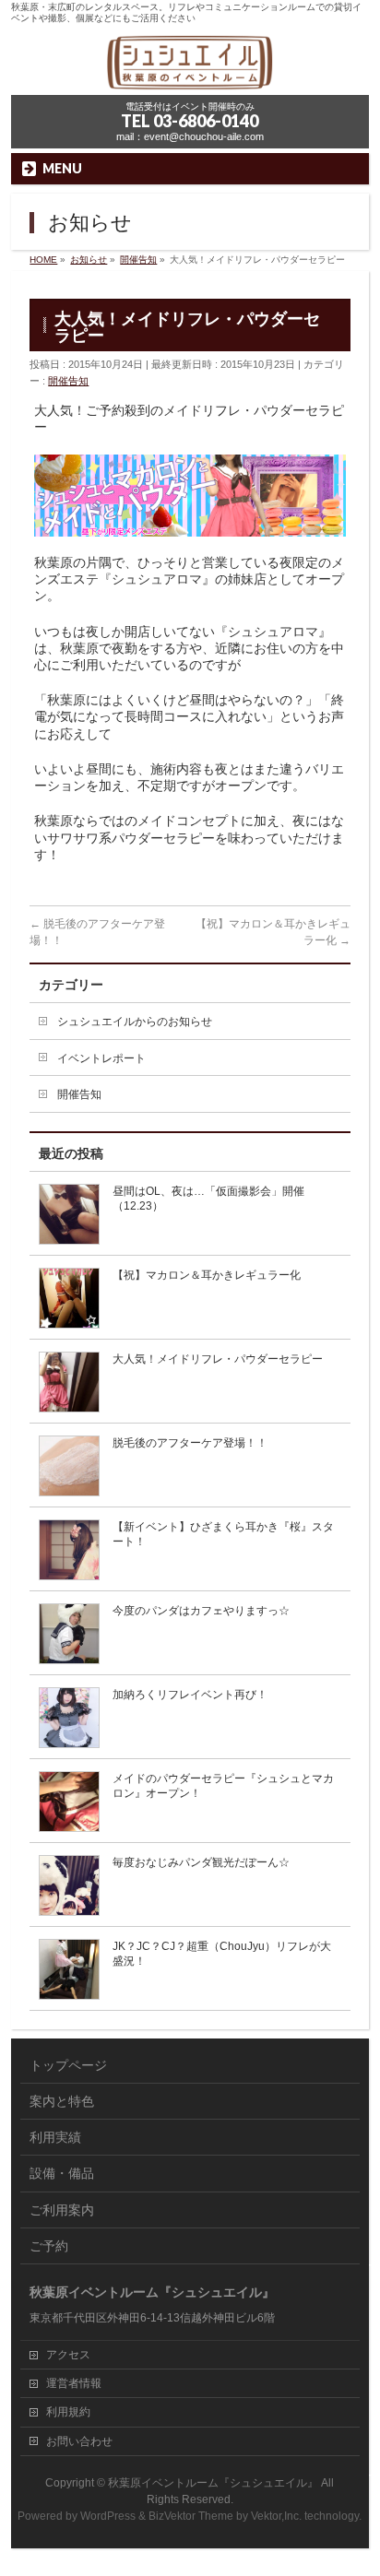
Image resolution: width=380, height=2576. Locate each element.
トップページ (68, 2065)
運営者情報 (74, 2383)
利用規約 (68, 2412)
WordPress (108, 2516)
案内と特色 (62, 2101)
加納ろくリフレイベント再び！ (190, 1695)
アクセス (68, 2355)
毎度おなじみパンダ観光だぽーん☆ (201, 1862)
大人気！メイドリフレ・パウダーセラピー (218, 1359)
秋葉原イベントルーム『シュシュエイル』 (213, 2483)
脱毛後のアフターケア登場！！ (190, 1443)
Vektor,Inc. (276, 2516)
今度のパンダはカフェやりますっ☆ (201, 1611)
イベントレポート (101, 1058)
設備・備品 (62, 2173)
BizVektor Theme (191, 2516)
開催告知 (68, 381)
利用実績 (55, 2137)
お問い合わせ (79, 2441)
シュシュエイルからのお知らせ (135, 1022)
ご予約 (49, 2246)
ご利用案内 (62, 2210)
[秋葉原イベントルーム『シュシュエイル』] (190, 75)
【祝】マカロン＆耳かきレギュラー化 (207, 1275)
